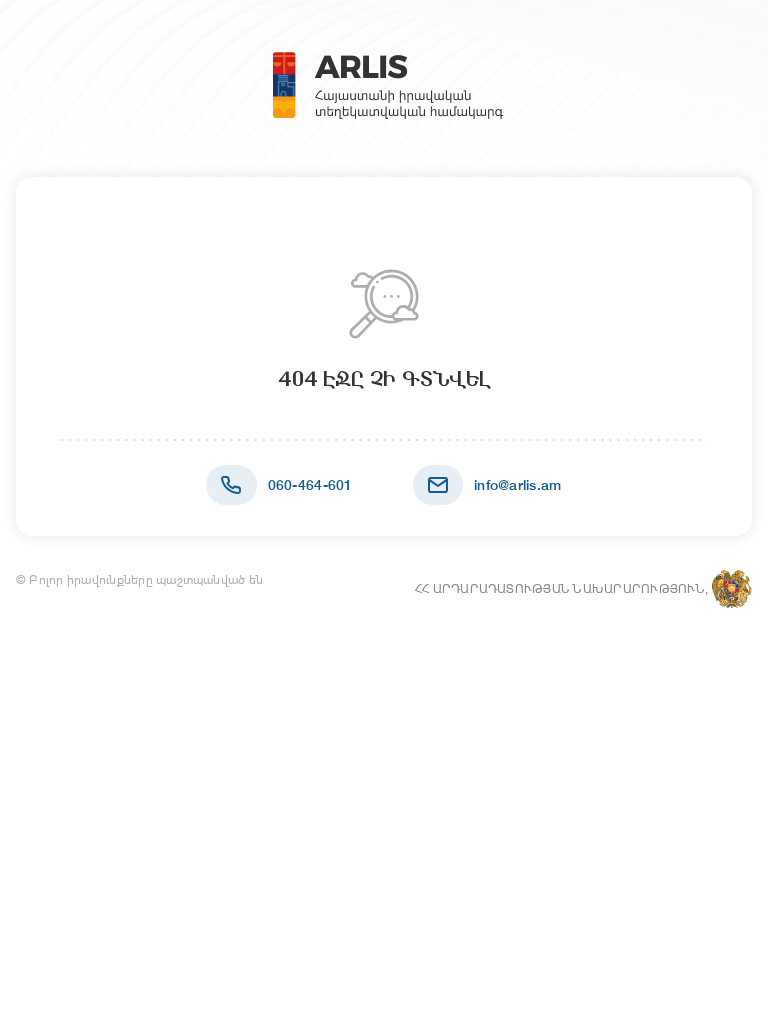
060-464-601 (310, 485)
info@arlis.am (518, 485)
